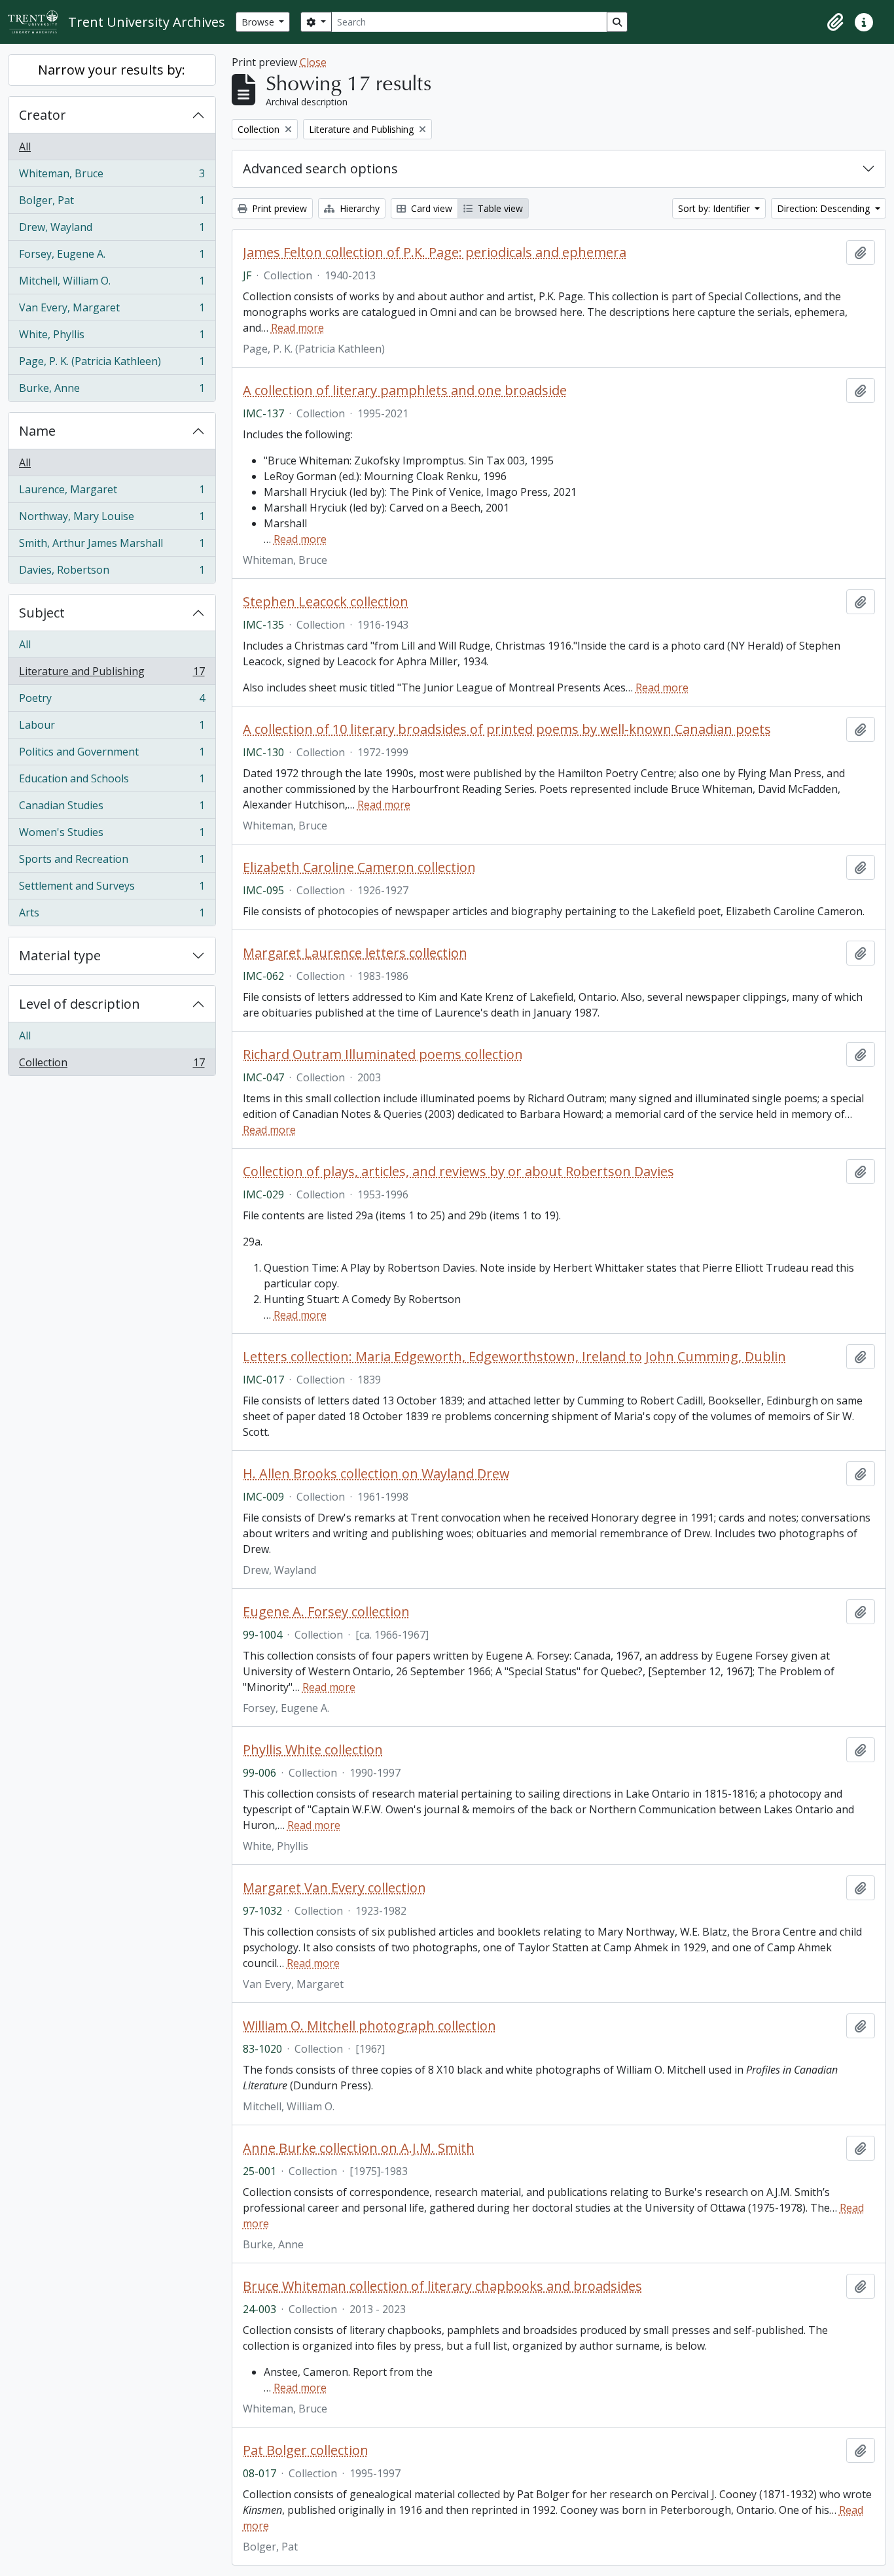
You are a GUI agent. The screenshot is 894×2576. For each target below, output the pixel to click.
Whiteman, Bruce (112, 177)
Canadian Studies (112, 809)
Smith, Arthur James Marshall (112, 546)
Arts (112, 915)
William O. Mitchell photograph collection (369, 2026)
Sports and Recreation (112, 862)
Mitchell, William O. (112, 284)
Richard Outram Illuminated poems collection (383, 1054)
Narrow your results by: (112, 70)
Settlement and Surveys (112, 889)
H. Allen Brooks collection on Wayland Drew (376, 1474)
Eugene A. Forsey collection (326, 1612)
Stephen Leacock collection (326, 602)
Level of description (80, 1004)
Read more (297, 328)
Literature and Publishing (112, 674)
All (25, 147)
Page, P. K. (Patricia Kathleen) (112, 364)
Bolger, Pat (112, 203)
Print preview (278, 208)
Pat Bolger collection (306, 2450)
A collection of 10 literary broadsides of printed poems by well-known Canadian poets (507, 729)
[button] (835, 22)
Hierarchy (358, 208)
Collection (112, 1065)
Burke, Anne (112, 391)
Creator (43, 115)
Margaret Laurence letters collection (355, 953)
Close (313, 62)
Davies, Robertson (112, 573)
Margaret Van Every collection (334, 1888)
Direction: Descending (825, 208)
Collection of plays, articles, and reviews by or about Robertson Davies (458, 1172)
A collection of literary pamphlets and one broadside (405, 391)
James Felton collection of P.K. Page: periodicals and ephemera (435, 252)
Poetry (112, 701)
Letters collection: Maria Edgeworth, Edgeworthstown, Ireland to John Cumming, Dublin (514, 1357)
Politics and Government (112, 755)
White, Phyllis (112, 338)
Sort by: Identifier (715, 208)
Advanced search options (320, 168)
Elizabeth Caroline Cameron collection (359, 867)
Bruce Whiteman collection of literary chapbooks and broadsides (442, 2286)
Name (37, 431)
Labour (112, 728)
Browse (259, 22)
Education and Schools (112, 782)
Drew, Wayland (112, 230)
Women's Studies (112, 835)
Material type (60, 955)
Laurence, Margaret (112, 493)
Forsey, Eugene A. (112, 257)
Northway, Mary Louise (112, 519)
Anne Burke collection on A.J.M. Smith (359, 2148)
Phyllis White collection (313, 1750)
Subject (42, 613)
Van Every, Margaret (112, 311)
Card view (430, 208)
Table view (499, 208)
